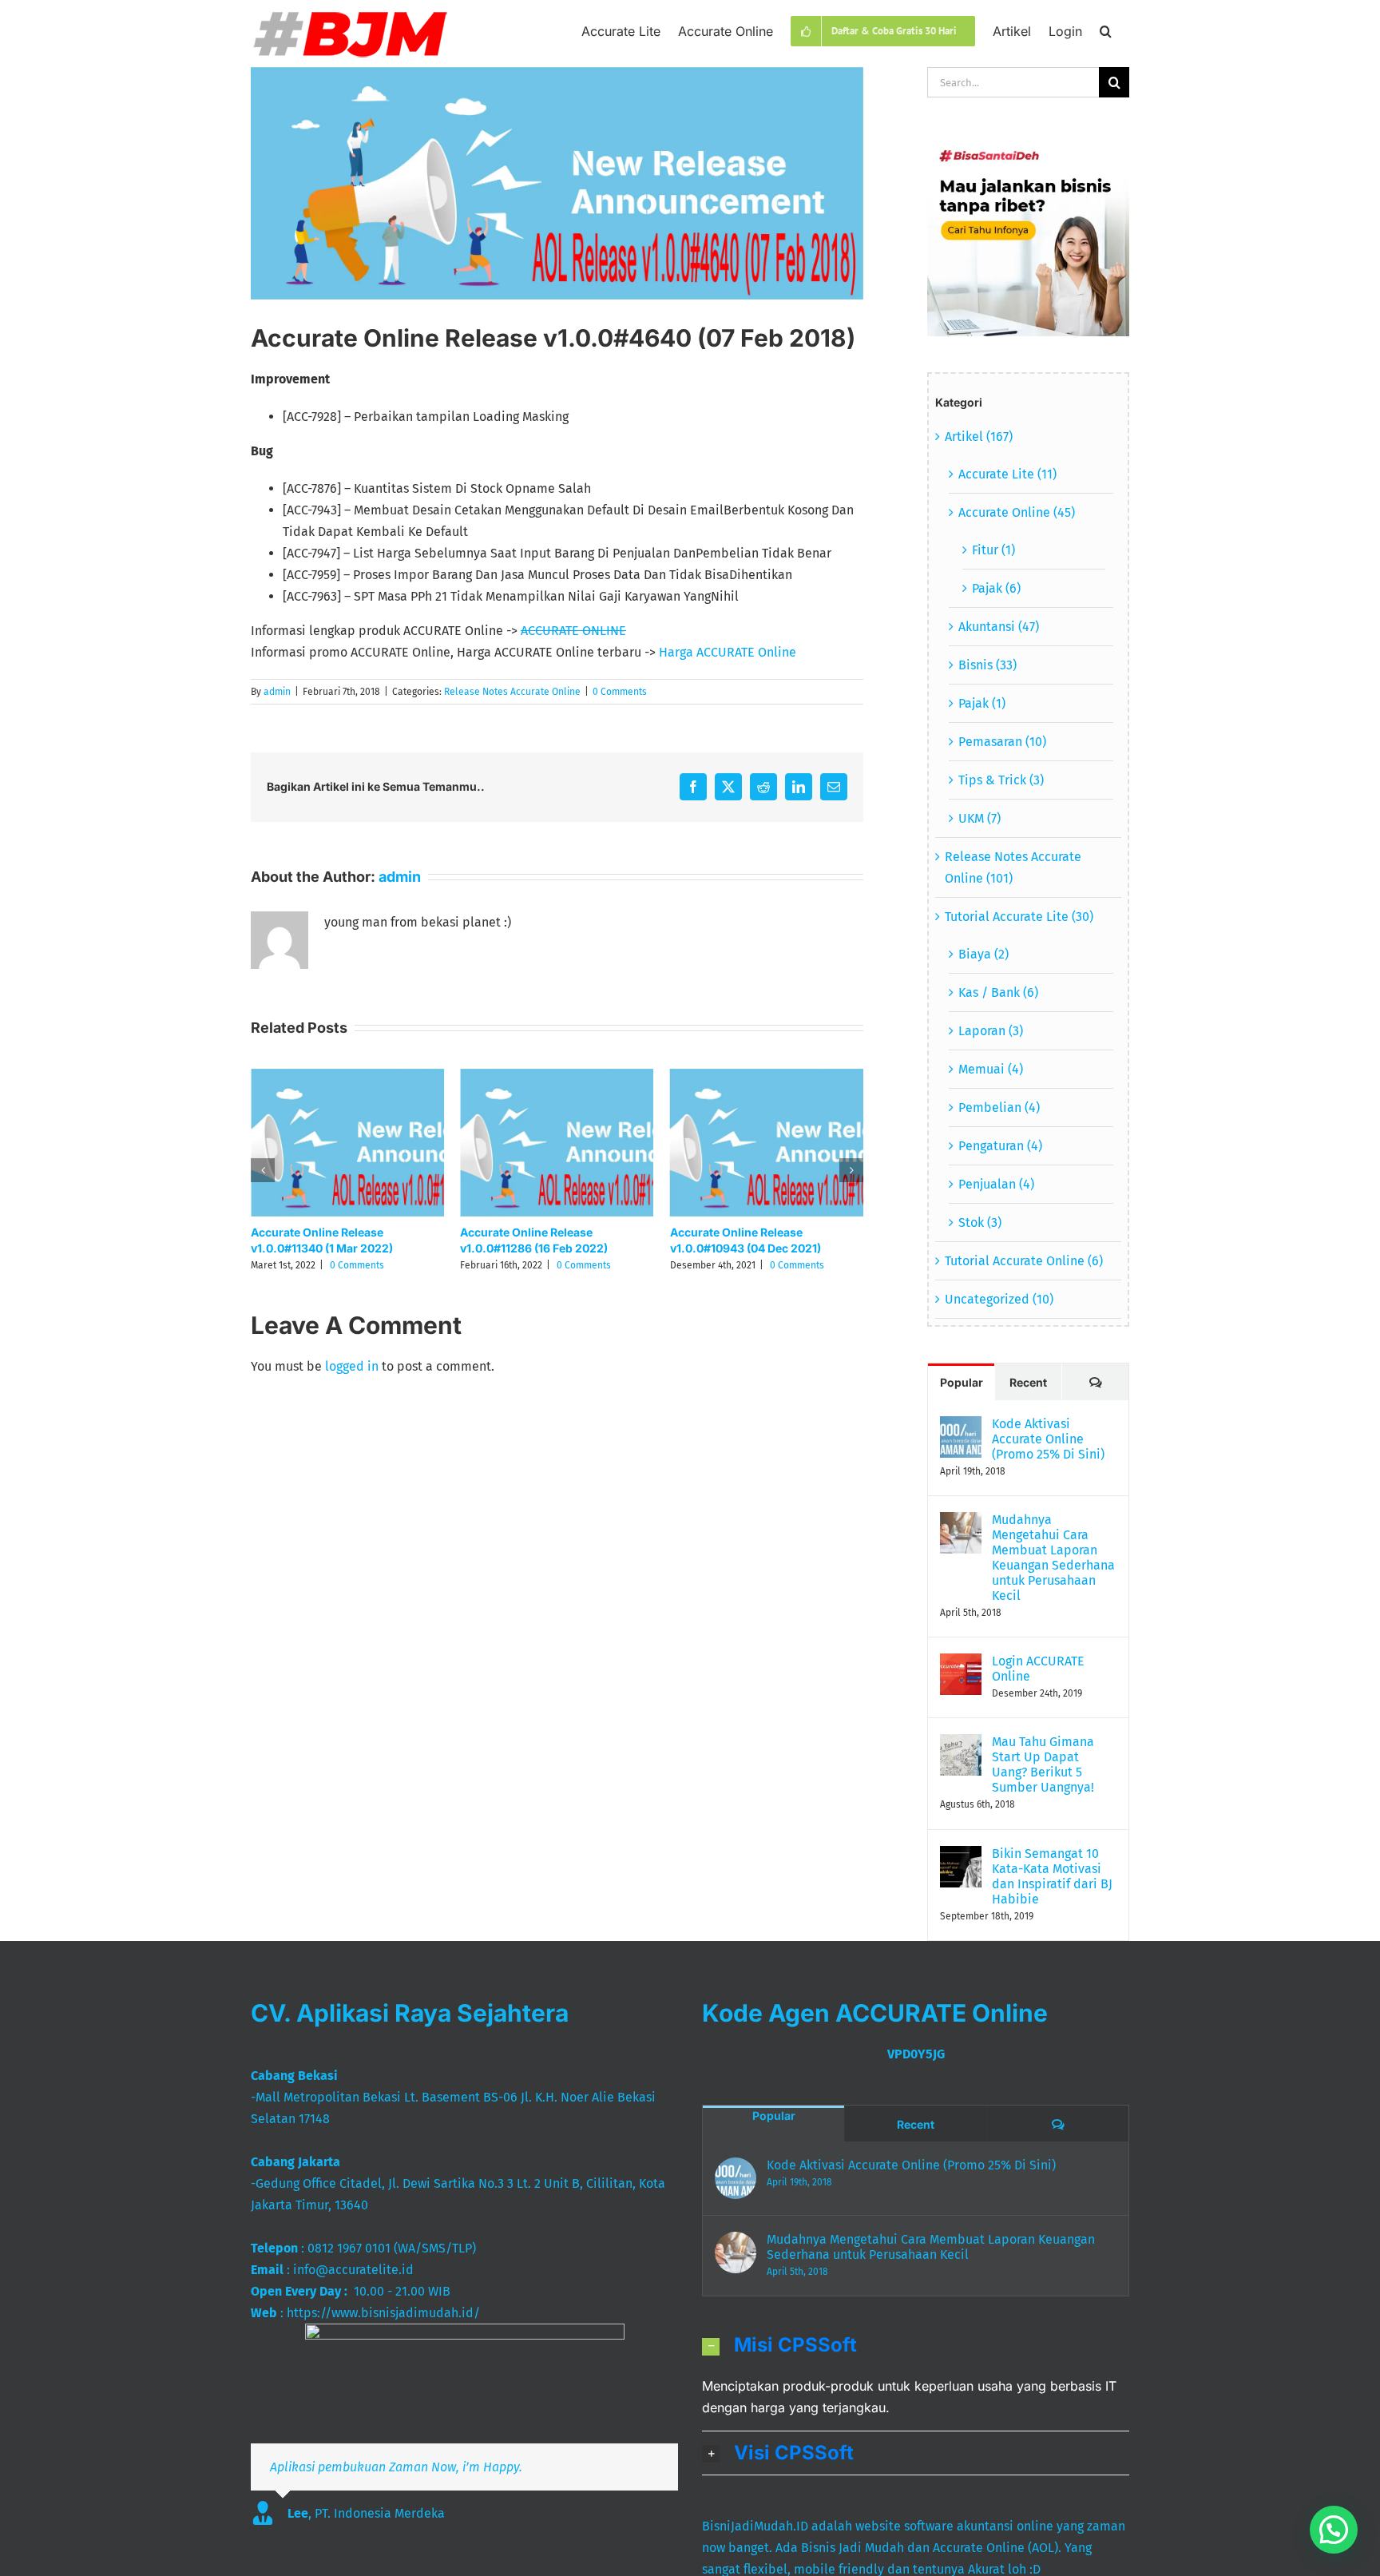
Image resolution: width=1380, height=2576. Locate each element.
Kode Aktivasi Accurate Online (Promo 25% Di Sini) (1048, 1439)
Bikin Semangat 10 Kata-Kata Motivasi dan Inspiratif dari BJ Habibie (1052, 1876)
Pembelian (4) (999, 1107)
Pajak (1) (982, 703)
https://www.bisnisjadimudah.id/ (383, 2313)
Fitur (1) (993, 550)
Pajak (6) (996, 588)
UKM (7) (979, 818)
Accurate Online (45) (1017, 512)
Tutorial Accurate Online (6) (1024, 1261)
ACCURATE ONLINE (573, 631)
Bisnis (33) (987, 665)
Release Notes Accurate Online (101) (1013, 867)
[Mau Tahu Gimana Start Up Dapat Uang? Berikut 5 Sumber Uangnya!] (961, 1745)
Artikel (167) (979, 437)
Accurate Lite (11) (1007, 474)
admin (277, 692)
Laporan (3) (991, 1031)
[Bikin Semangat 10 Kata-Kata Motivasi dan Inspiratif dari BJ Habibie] (961, 1857)
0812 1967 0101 (349, 2248)
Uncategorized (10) (999, 1299)
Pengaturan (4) (1000, 1146)
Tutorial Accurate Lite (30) (1019, 917)
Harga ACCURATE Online (728, 652)
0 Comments (620, 692)
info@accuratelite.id (353, 2270)
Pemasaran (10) (1002, 742)
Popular (962, 1382)
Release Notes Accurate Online (512, 692)
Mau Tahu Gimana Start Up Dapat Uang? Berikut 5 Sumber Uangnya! (1043, 1764)
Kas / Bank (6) (998, 992)
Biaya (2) (983, 954)
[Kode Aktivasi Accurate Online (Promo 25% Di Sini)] (961, 1427)
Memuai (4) (991, 1069)
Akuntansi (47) (999, 627)
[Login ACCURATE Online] (961, 1664)
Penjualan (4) (996, 1184)
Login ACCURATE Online (1038, 1669)
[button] (1106, 30)
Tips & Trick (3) (1001, 780)
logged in (352, 1366)
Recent (1028, 1382)
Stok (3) (980, 1223)
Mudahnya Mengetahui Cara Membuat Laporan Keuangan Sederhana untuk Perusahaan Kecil (1053, 1558)
